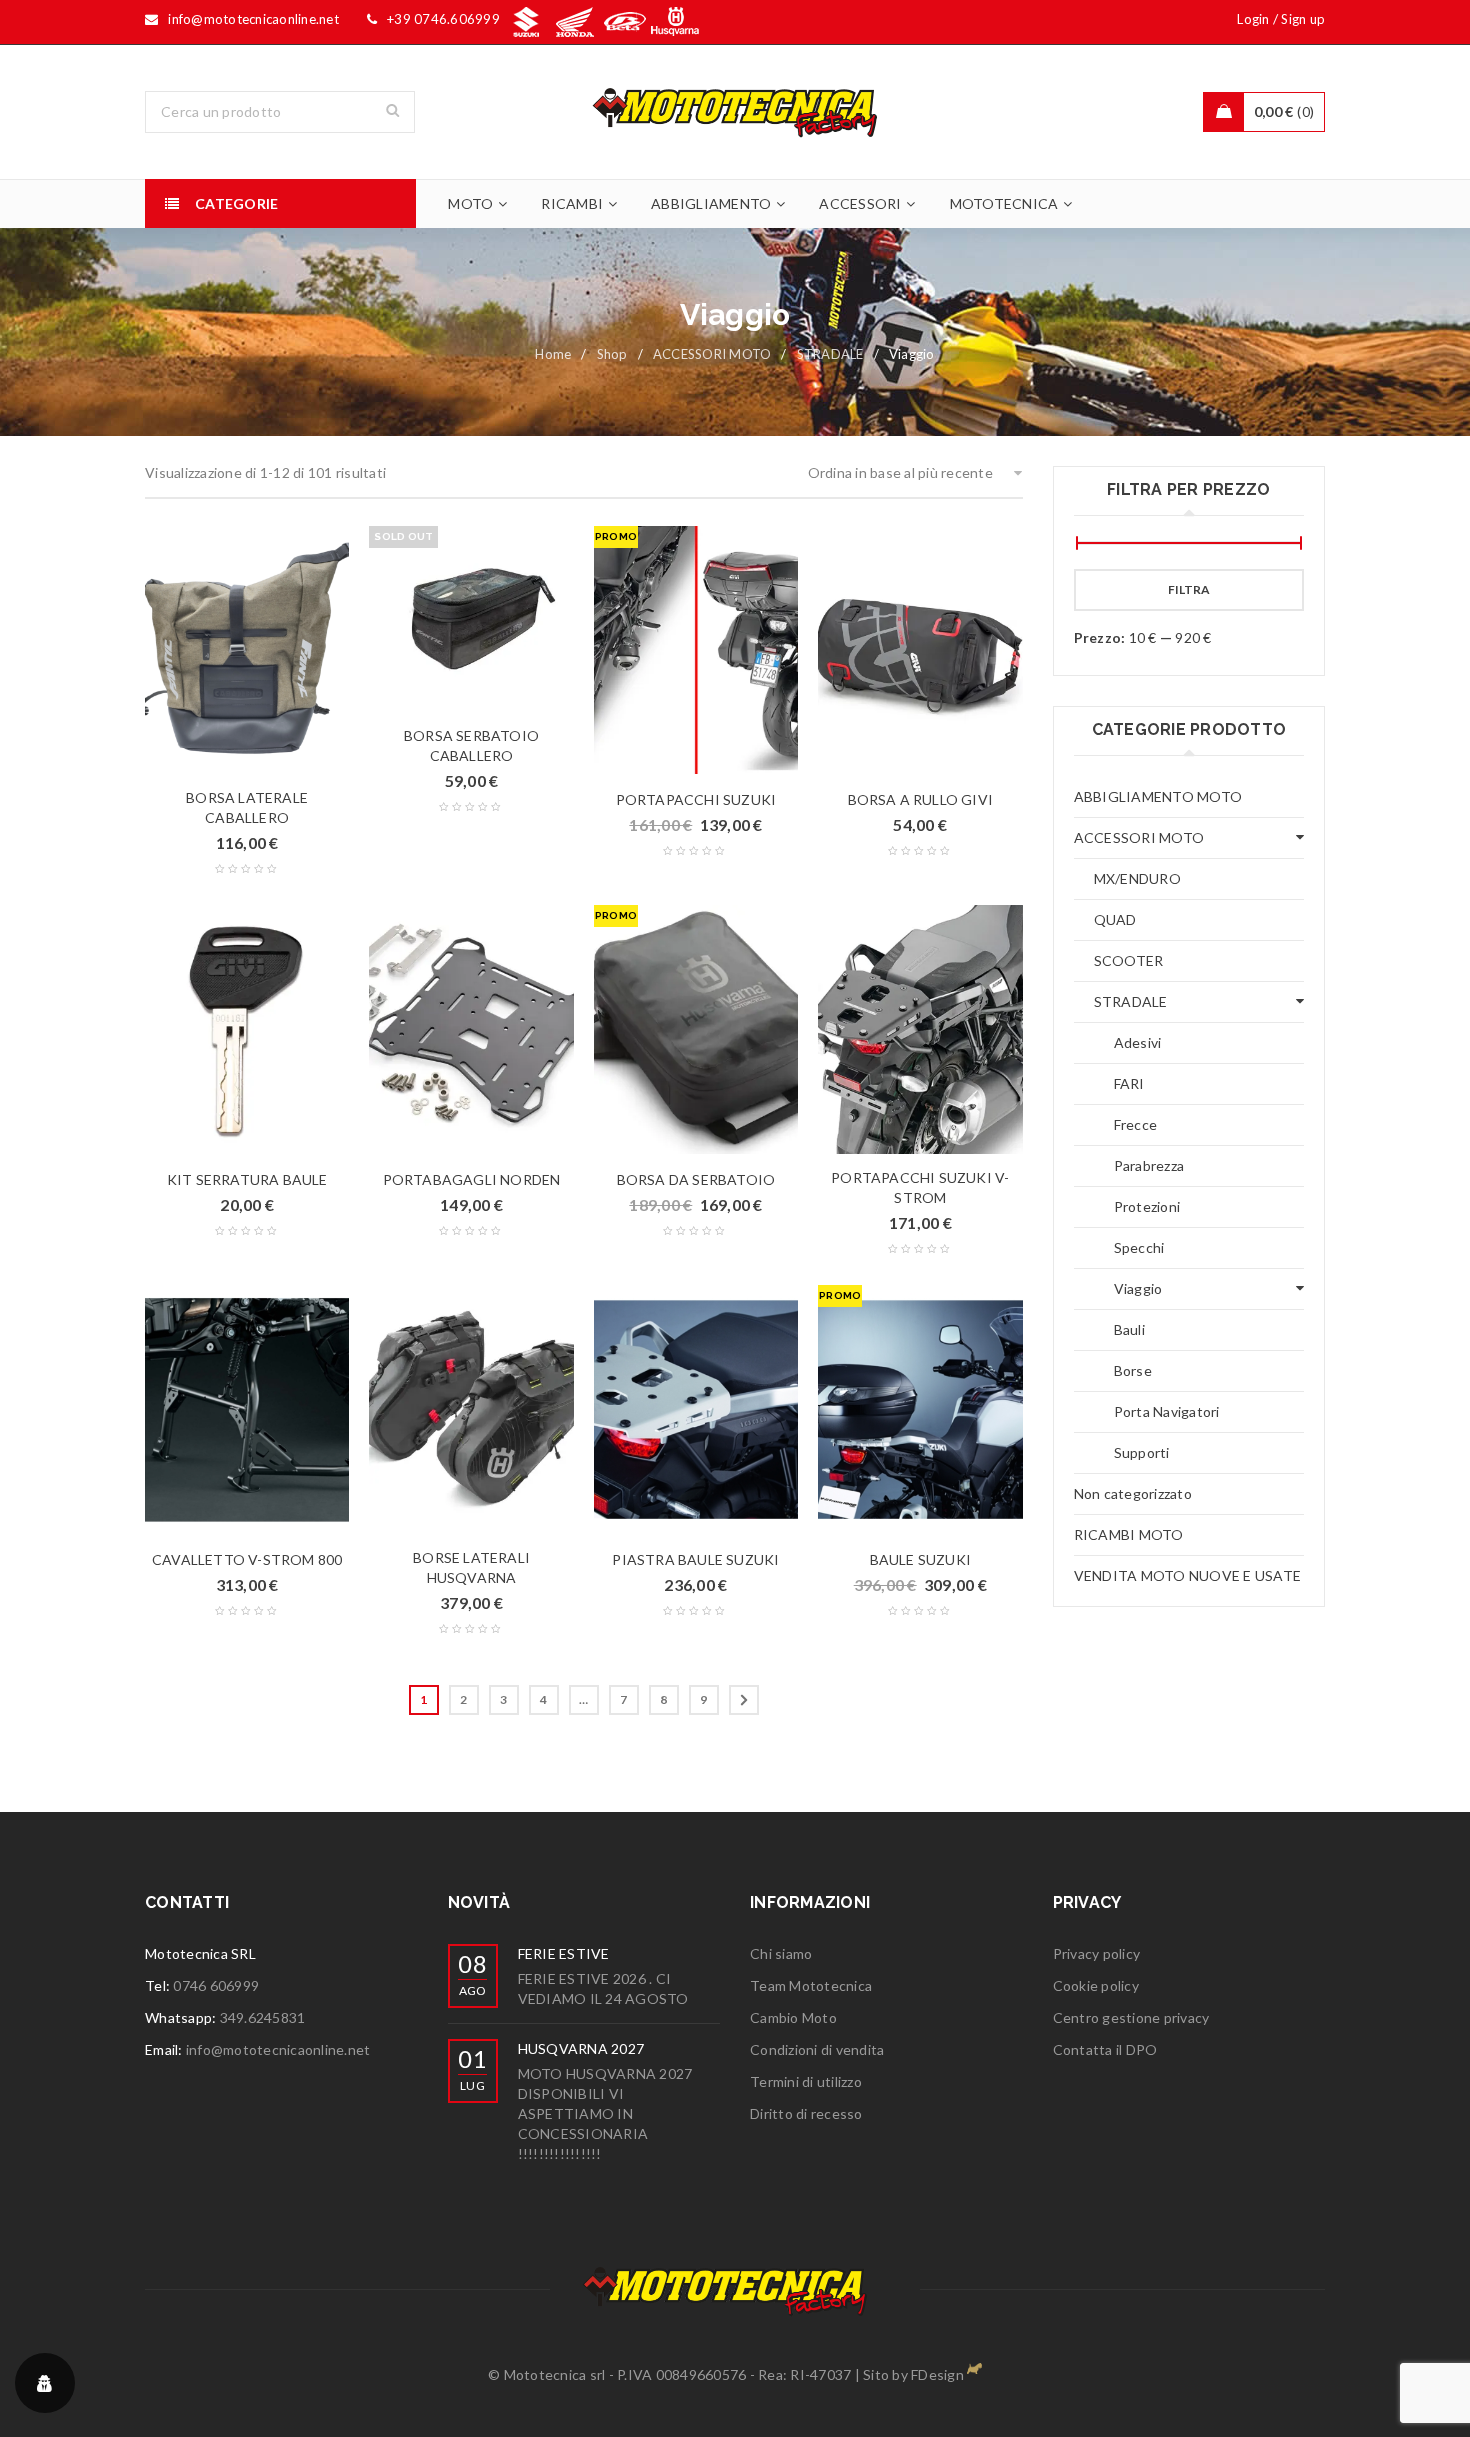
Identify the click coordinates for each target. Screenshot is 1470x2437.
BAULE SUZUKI (920, 1559)
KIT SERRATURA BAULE (247, 1179)
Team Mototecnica (811, 1985)
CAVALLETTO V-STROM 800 (247, 1559)
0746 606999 (216, 1985)
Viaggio (1138, 1288)
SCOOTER (1129, 960)
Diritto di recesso (806, 2113)
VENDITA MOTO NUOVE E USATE (1188, 1575)
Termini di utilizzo (806, 2081)
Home (553, 354)
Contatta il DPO (1105, 2049)
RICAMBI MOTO (1129, 1534)
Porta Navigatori (1167, 1411)
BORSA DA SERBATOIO (696, 1179)
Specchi (1139, 1247)
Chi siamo (781, 1953)
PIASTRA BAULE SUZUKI (695, 1559)
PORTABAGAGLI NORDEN (472, 1179)
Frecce (1136, 1124)
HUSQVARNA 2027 (581, 2048)
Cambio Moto (793, 2017)
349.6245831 (263, 2017)
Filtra (1189, 589)
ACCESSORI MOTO (712, 354)
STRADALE (830, 354)
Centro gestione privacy (1131, 2017)
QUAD (1115, 919)
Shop (612, 354)
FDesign (937, 2374)
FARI (1129, 1083)
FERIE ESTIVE (564, 1953)
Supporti (1142, 1452)
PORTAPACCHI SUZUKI (696, 799)
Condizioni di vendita (817, 2049)
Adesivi (1138, 1042)
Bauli (1129, 1329)
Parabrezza (1149, 1165)
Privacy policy (1097, 1953)
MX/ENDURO (1137, 878)
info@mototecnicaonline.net (278, 2049)
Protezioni (1147, 1206)
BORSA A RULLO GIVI (921, 799)
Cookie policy (1096, 1985)
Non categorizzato (1133, 1493)
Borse (1133, 1370)
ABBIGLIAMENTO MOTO (1158, 796)
